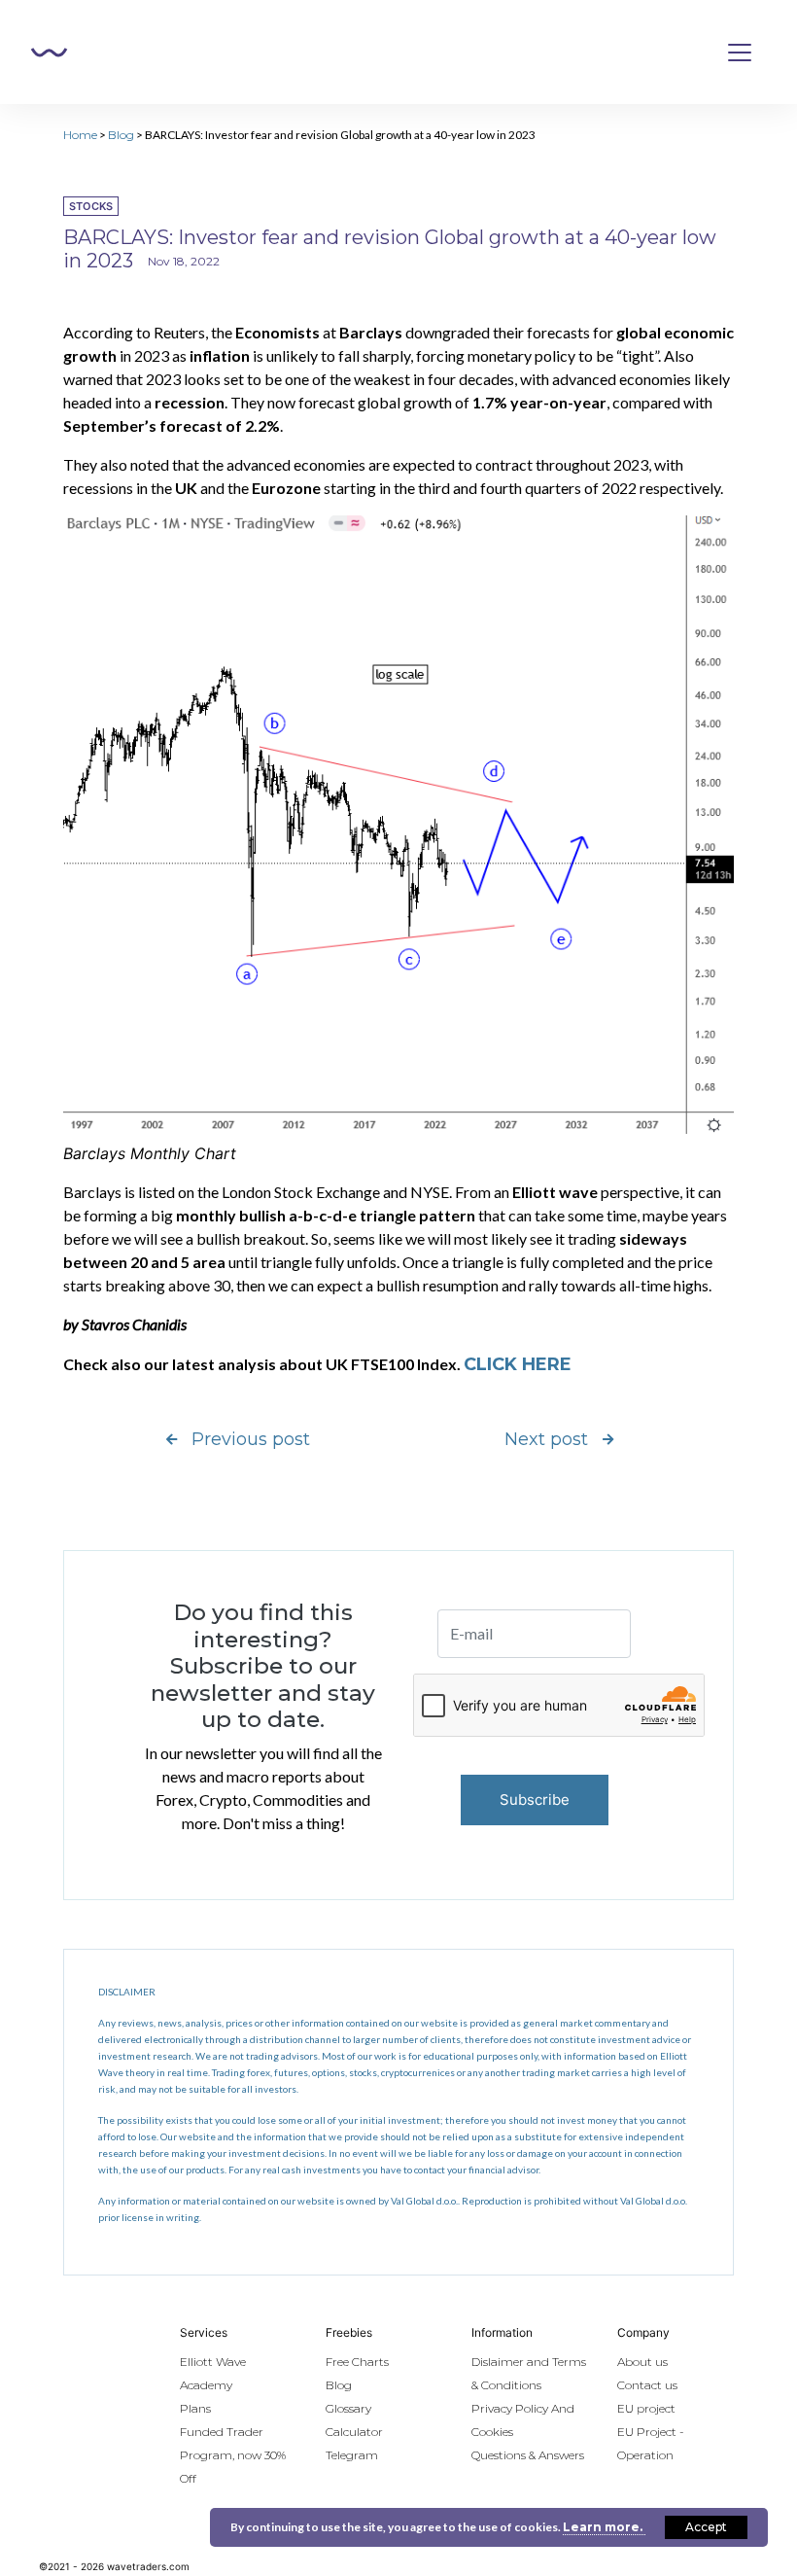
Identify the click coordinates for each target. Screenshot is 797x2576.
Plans (195, 2408)
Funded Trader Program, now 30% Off (233, 2455)
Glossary (348, 2408)
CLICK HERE (518, 1364)
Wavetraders (49, 53)
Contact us (647, 2385)
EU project (646, 2408)
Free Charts (357, 2362)
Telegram (352, 2455)
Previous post (251, 1439)
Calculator (354, 2432)
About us (642, 2362)
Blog (121, 135)
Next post (546, 1439)
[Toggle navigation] (740, 53)
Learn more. (604, 2527)
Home (80, 135)
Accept (706, 2527)
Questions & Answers (528, 2455)
